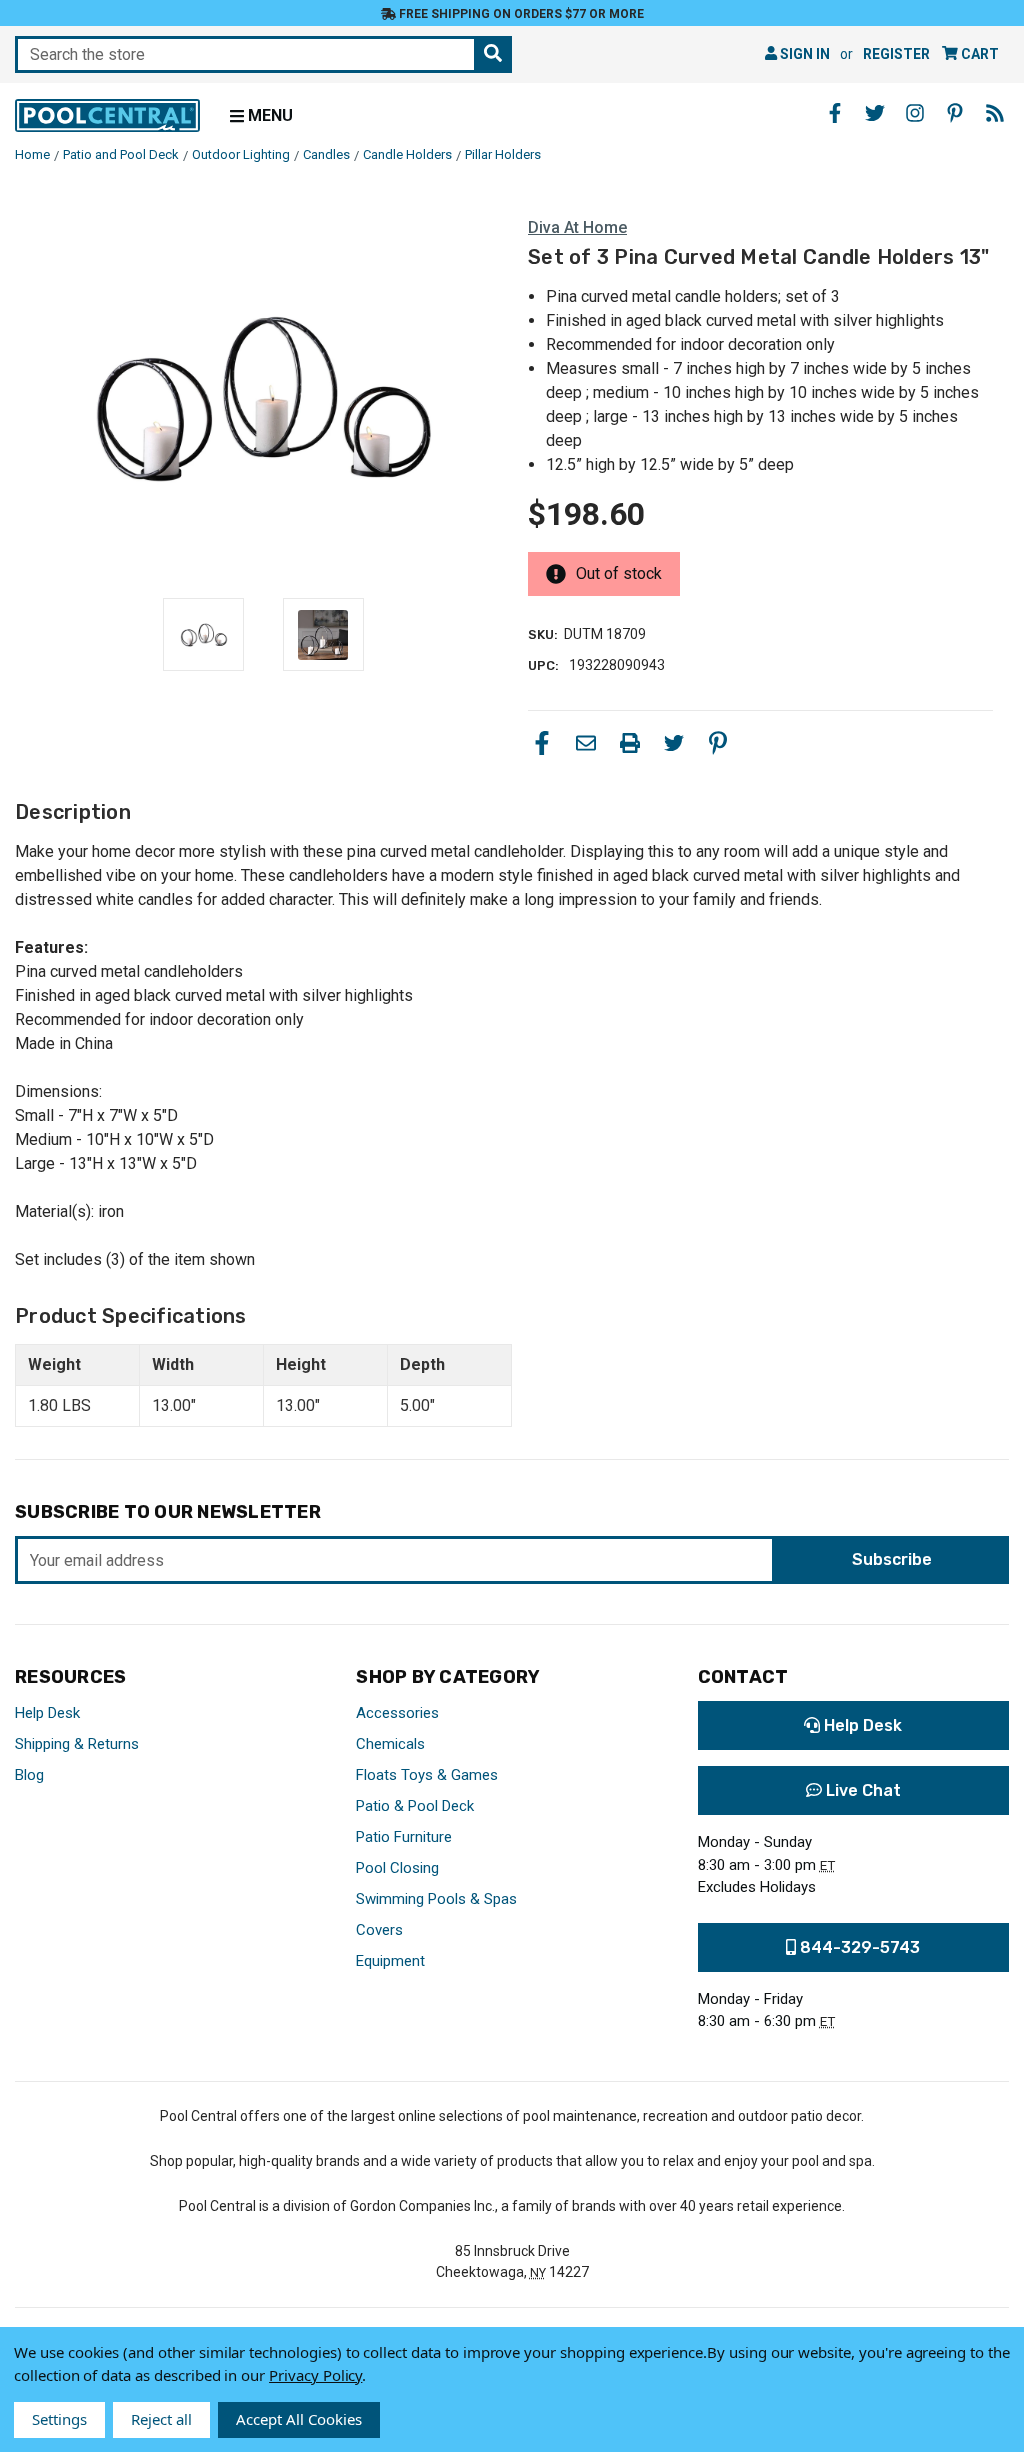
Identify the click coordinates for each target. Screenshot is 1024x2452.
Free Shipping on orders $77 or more (520, 14)
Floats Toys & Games (427, 1775)
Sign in (803, 54)
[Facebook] (542, 743)
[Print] (630, 743)
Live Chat (861, 1790)
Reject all (161, 2419)
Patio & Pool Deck (415, 1806)
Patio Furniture (404, 1837)
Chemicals (390, 1744)
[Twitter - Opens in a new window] (875, 113)
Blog (29, 1775)
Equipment (390, 1961)
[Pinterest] (718, 743)
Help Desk (47, 1713)
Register (896, 54)
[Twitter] (674, 743)
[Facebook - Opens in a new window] (835, 113)
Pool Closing (397, 1868)
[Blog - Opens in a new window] (995, 113)
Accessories (397, 1713)
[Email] (586, 743)
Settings (59, 2419)
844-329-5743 (858, 1947)
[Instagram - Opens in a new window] (915, 113)
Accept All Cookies (299, 2419)
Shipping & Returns (77, 1744)
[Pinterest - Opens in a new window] (955, 113)
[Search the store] (493, 54)
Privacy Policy (315, 2375)
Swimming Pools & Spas (436, 1899)
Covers (379, 1930)
